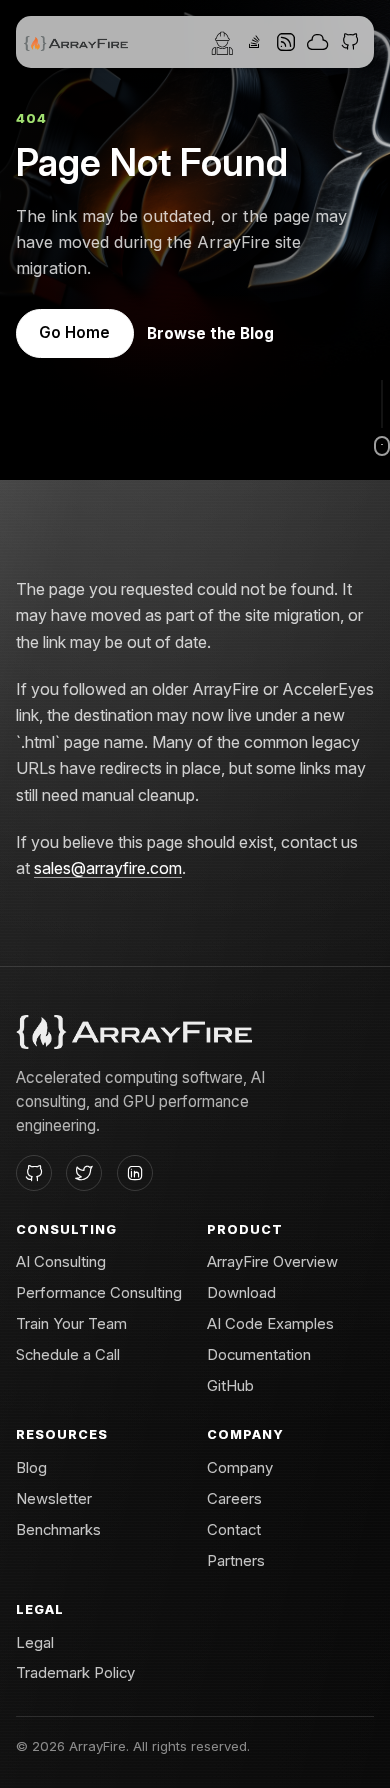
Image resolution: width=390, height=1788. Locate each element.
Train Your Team (71, 1324)
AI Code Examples (270, 1324)
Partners (236, 1561)
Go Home (74, 332)
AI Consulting (61, 1262)
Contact (234, 1530)
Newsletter (54, 1499)
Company (240, 1468)
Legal (35, 1643)
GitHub (230, 1386)
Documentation (259, 1355)
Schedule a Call (68, 1355)
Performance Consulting (99, 1293)
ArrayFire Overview (272, 1262)
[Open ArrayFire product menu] (254, 42)
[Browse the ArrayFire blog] (286, 42)
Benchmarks (58, 1530)
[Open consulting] (222, 42)
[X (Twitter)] (84, 1173)
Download (241, 1293)
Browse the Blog (210, 333)
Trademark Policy (75, 1673)
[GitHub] (34, 1173)
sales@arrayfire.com (108, 868)
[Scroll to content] (382, 418)
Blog (31, 1468)
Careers (234, 1499)
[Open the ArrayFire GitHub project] (350, 42)
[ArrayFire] (76, 42)
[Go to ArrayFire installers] (318, 42)
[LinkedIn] (135, 1173)
